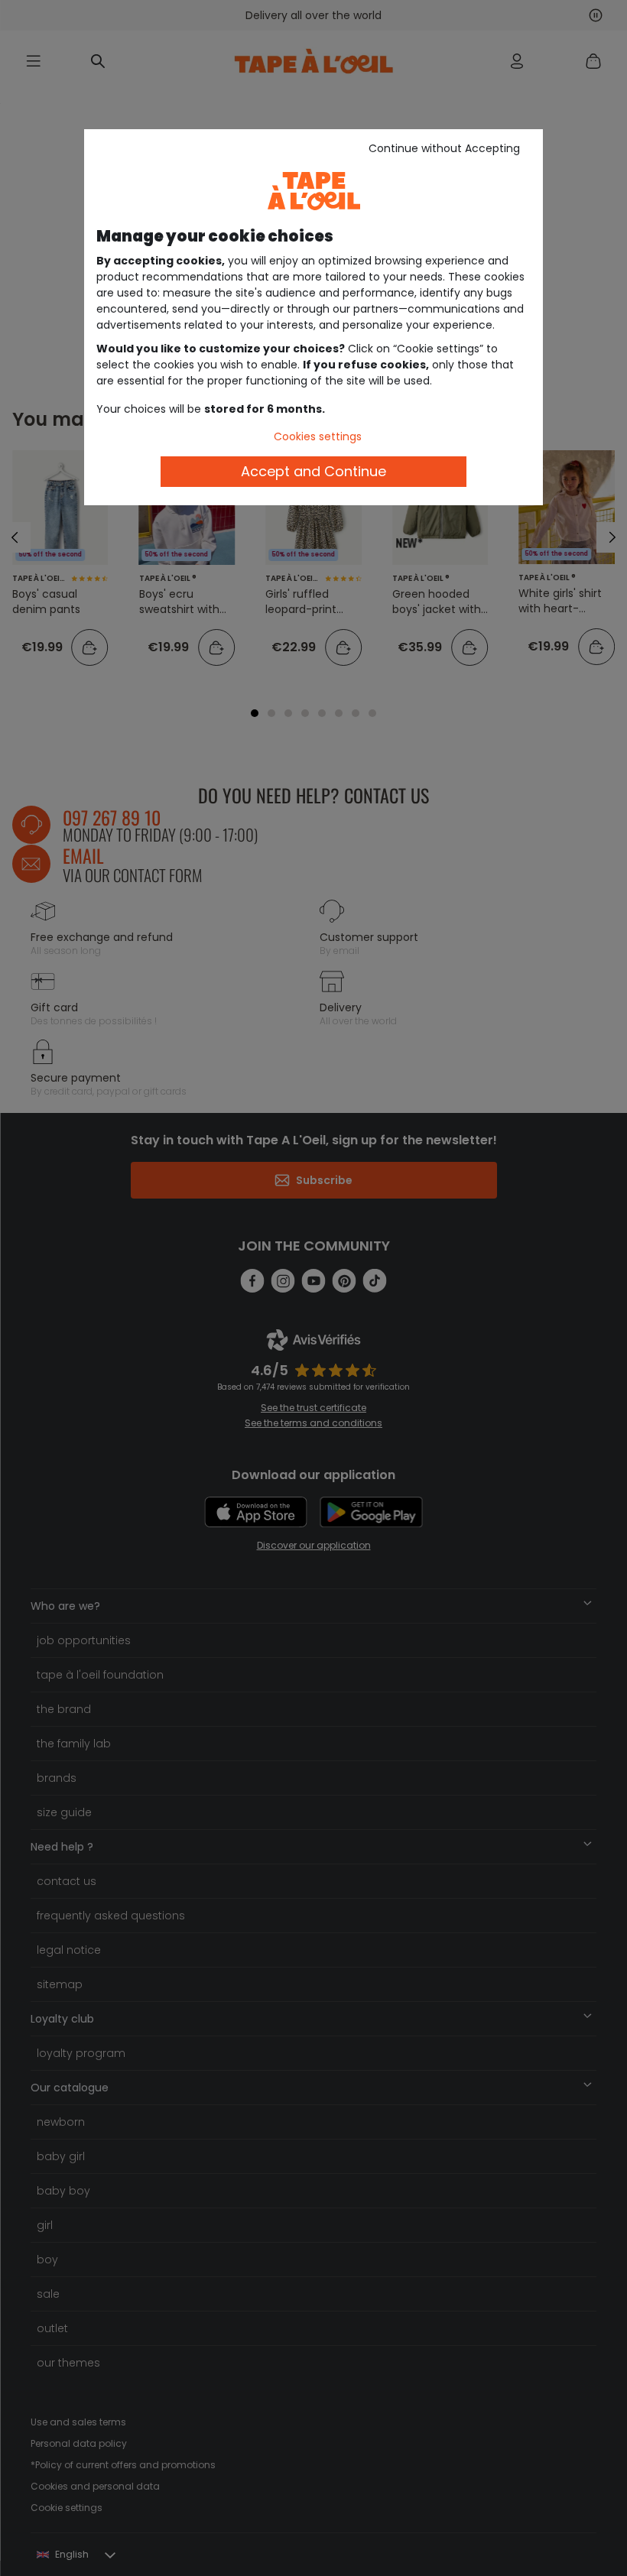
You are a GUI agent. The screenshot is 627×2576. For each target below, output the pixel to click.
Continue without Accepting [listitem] (444, 148)
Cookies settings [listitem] (318, 436)
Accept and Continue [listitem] (313, 471)
